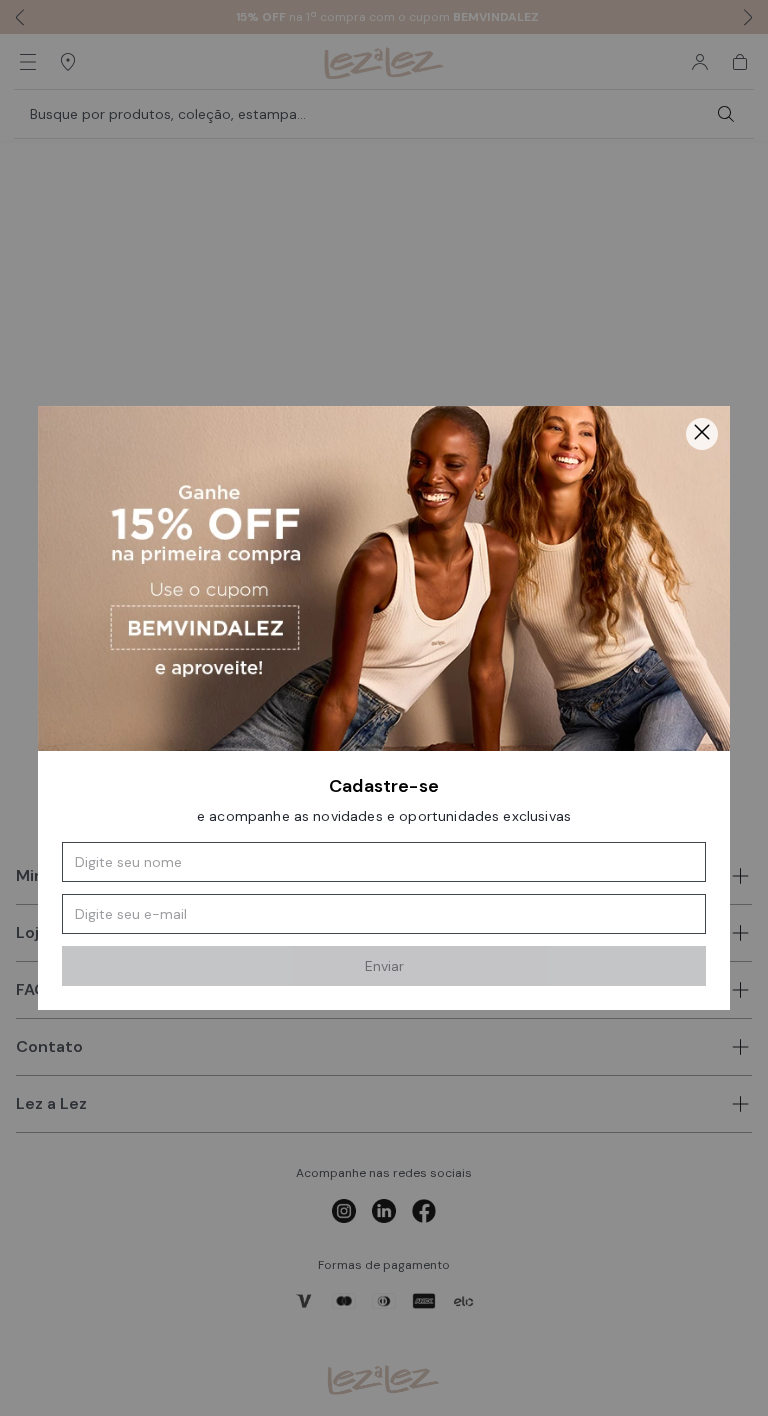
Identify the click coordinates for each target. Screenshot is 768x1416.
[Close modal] (702, 434)
